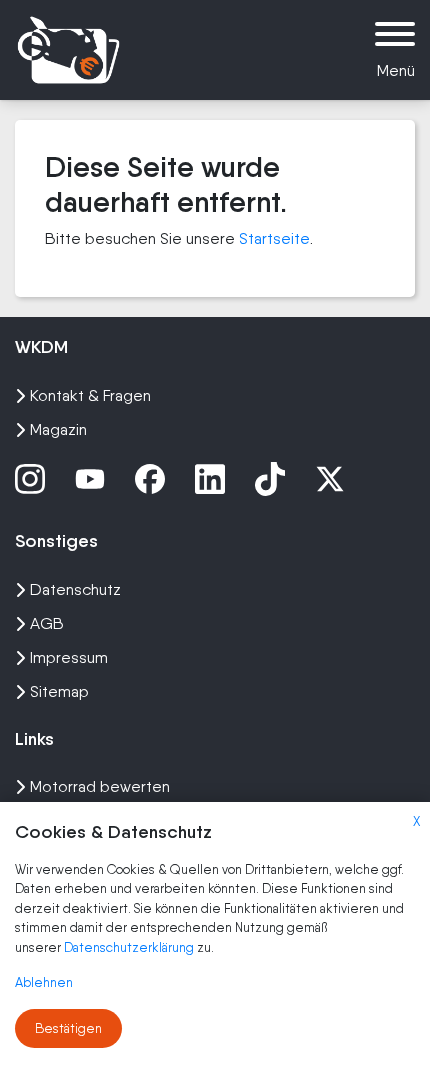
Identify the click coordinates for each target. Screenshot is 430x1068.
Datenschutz (75, 589)
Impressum (69, 657)
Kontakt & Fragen (90, 395)
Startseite (274, 238)
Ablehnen (44, 982)
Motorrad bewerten (100, 786)
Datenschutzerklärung (130, 947)
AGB (47, 623)
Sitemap (59, 691)
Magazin (58, 429)
